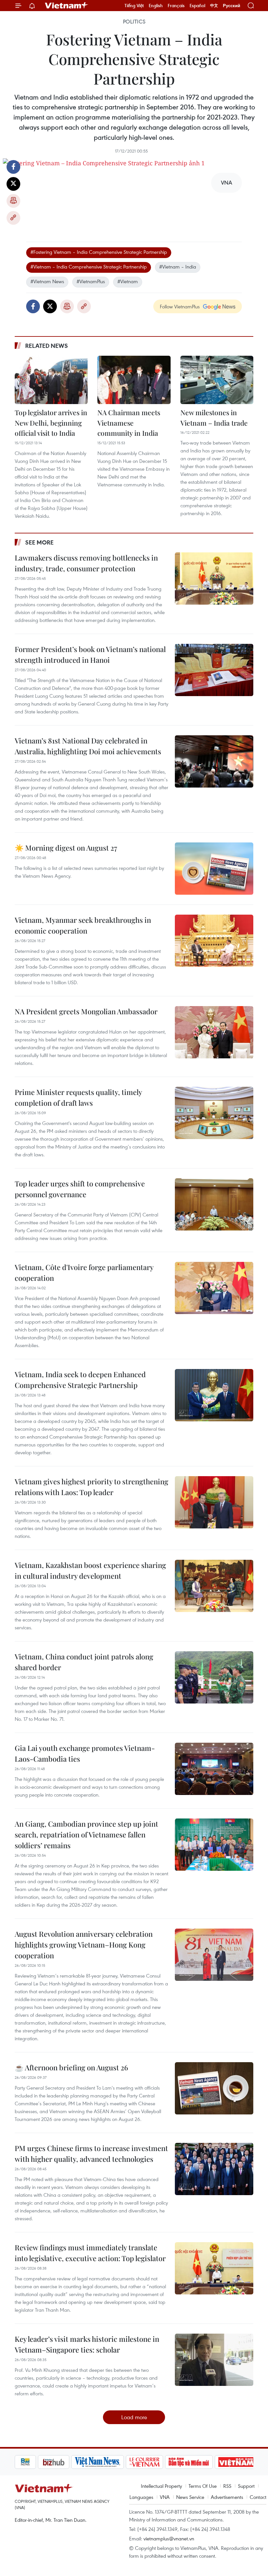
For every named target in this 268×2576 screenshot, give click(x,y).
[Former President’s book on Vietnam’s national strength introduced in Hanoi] (214, 670)
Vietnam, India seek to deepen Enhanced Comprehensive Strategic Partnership (80, 1380)
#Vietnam (128, 281)
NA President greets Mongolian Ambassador (86, 1011)
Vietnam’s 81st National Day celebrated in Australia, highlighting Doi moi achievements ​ (89, 746)
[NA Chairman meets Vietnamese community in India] (134, 380)
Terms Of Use (203, 2486)
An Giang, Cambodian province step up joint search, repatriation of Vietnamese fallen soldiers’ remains (86, 1834)
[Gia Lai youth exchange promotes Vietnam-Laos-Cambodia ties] (214, 1769)
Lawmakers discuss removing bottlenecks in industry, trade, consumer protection (86, 563)
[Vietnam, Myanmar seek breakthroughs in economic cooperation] (214, 941)
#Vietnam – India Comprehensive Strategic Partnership (89, 267)
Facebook (13, 167)
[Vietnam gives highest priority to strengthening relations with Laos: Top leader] (214, 1502)
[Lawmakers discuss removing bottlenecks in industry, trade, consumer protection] (214, 579)
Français (176, 6)
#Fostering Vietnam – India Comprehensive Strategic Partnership (99, 252)
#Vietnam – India (178, 267)
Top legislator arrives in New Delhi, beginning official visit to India (51, 423)
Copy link (13, 218)
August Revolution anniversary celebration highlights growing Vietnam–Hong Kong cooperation (84, 1945)
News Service (190, 2497)
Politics (134, 22)
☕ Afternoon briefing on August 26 (71, 2067)
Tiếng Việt (134, 6)
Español (197, 6)
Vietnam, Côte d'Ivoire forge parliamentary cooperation (84, 1272)
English (156, 6)
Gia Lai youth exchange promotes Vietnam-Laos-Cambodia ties (85, 1753)
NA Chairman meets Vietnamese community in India (129, 423)
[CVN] (121, 2462)
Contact (258, 2497)
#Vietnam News (47, 281)
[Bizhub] (30, 2462)
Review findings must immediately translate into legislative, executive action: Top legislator (90, 2253)
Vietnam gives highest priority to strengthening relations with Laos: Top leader (92, 1487)
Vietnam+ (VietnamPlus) (67, 6)
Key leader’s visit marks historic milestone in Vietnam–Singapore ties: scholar (87, 2344)
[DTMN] (166, 2462)
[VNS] (74, 2462)
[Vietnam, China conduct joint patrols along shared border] (214, 1677)
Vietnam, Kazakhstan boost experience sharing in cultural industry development (90, 1570)
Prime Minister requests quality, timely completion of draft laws (78, 1097)
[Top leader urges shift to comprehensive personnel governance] (214, 1204)
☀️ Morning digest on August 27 (66, 848)
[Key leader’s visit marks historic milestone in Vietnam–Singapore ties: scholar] (214, 2360)
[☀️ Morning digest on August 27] (214, 869)
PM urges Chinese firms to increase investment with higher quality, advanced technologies (91, 2153)
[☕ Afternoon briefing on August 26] (214, 2088)
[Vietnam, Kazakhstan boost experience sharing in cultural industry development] (214, 1586)
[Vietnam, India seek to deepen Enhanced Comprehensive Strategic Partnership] (214, 1395)
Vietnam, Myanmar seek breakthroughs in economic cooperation (83, 925)
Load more (134, 2417)
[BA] (213, 2462)
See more (39, 542)
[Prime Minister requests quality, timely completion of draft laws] (214, 1113)
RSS (227, 2486)
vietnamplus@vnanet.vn (169, 2538)
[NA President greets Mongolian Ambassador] (214, 1032)
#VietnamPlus (91, 281)
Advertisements (227, 2497)
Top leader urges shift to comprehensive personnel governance (80, 1189)
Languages (141, 2497)
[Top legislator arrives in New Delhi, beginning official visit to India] (51, 380)
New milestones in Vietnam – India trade (214, 417)
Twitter (13, 184)
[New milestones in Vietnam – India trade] (217, 380)
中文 (214, 6)
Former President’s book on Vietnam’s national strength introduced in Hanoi (90, 654)
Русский (232, 6)
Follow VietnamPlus (180, 306)
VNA (165, 2497)
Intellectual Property (161, 2486)
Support (246, 2486)
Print (13, 201)
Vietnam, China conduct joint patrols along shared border (84, 1662)
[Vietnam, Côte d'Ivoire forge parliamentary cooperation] (214, 1288)
